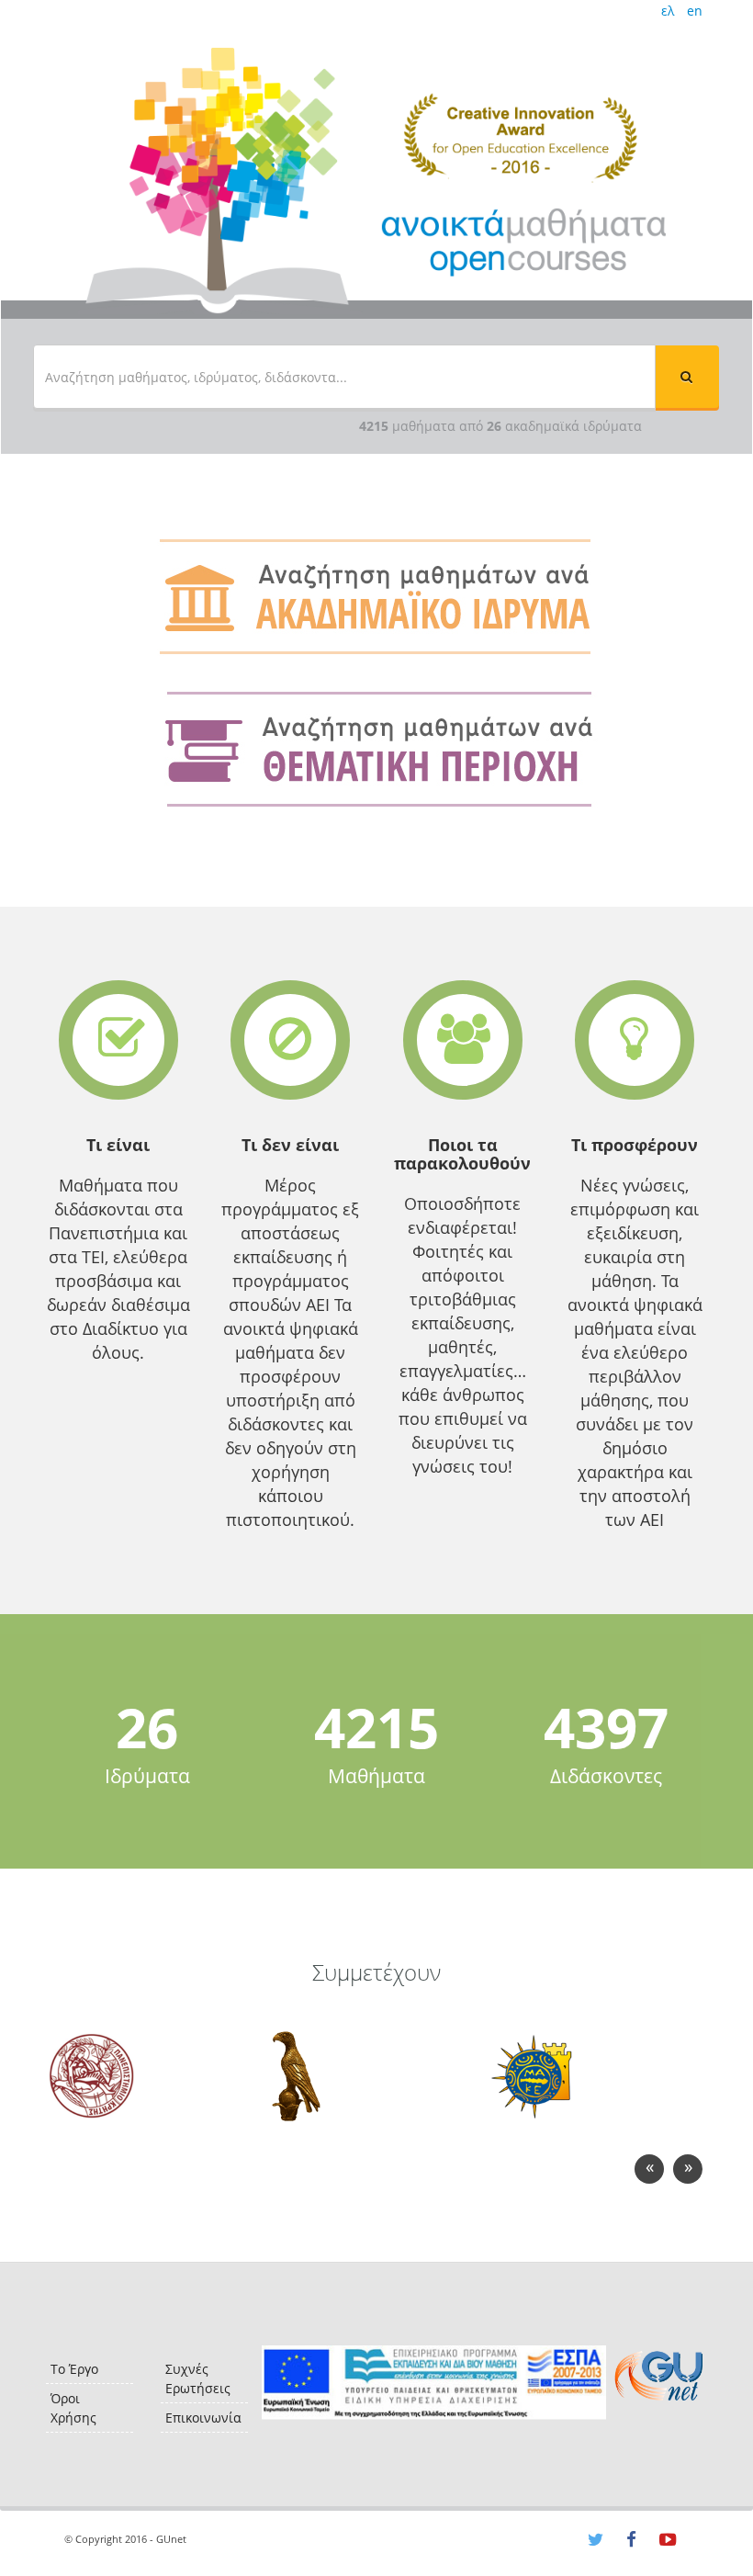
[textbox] (344, 377)
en (695, 11)
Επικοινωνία (203, 2418)
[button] (687, 377)
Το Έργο (74, 2369)
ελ (668, 11)
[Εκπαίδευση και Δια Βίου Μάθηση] (434, 2383)
